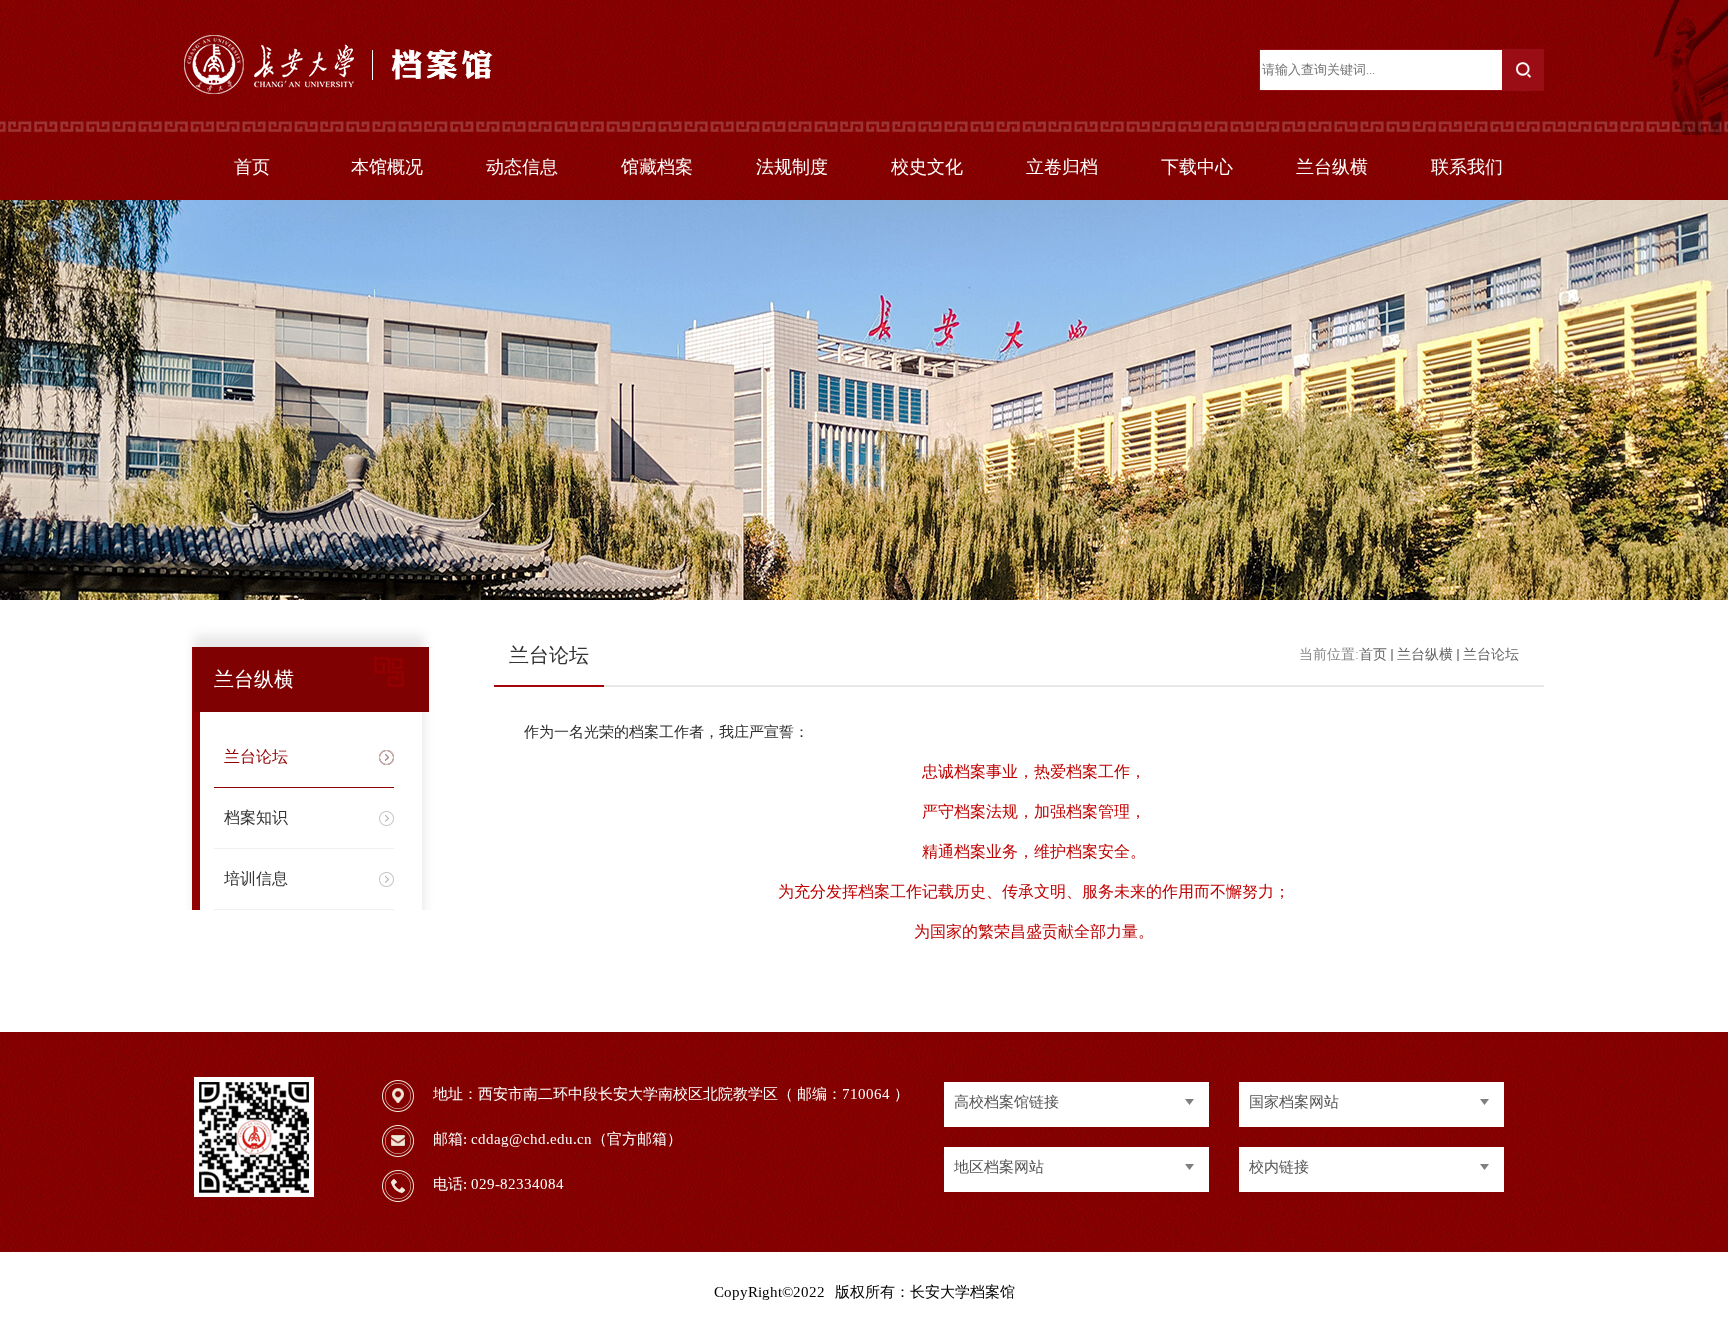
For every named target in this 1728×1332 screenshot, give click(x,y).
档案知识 (256, 817)
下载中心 (1197, 167)
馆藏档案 (657, 167)
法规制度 (792, 167)
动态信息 (522, 167)
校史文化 (927, 167)
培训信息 (256, 878)
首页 (252, 167)
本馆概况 (387, 167)
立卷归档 (1062, 167)
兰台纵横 (1332, 167)
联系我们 (1467, 167)
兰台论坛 (256, 756)
